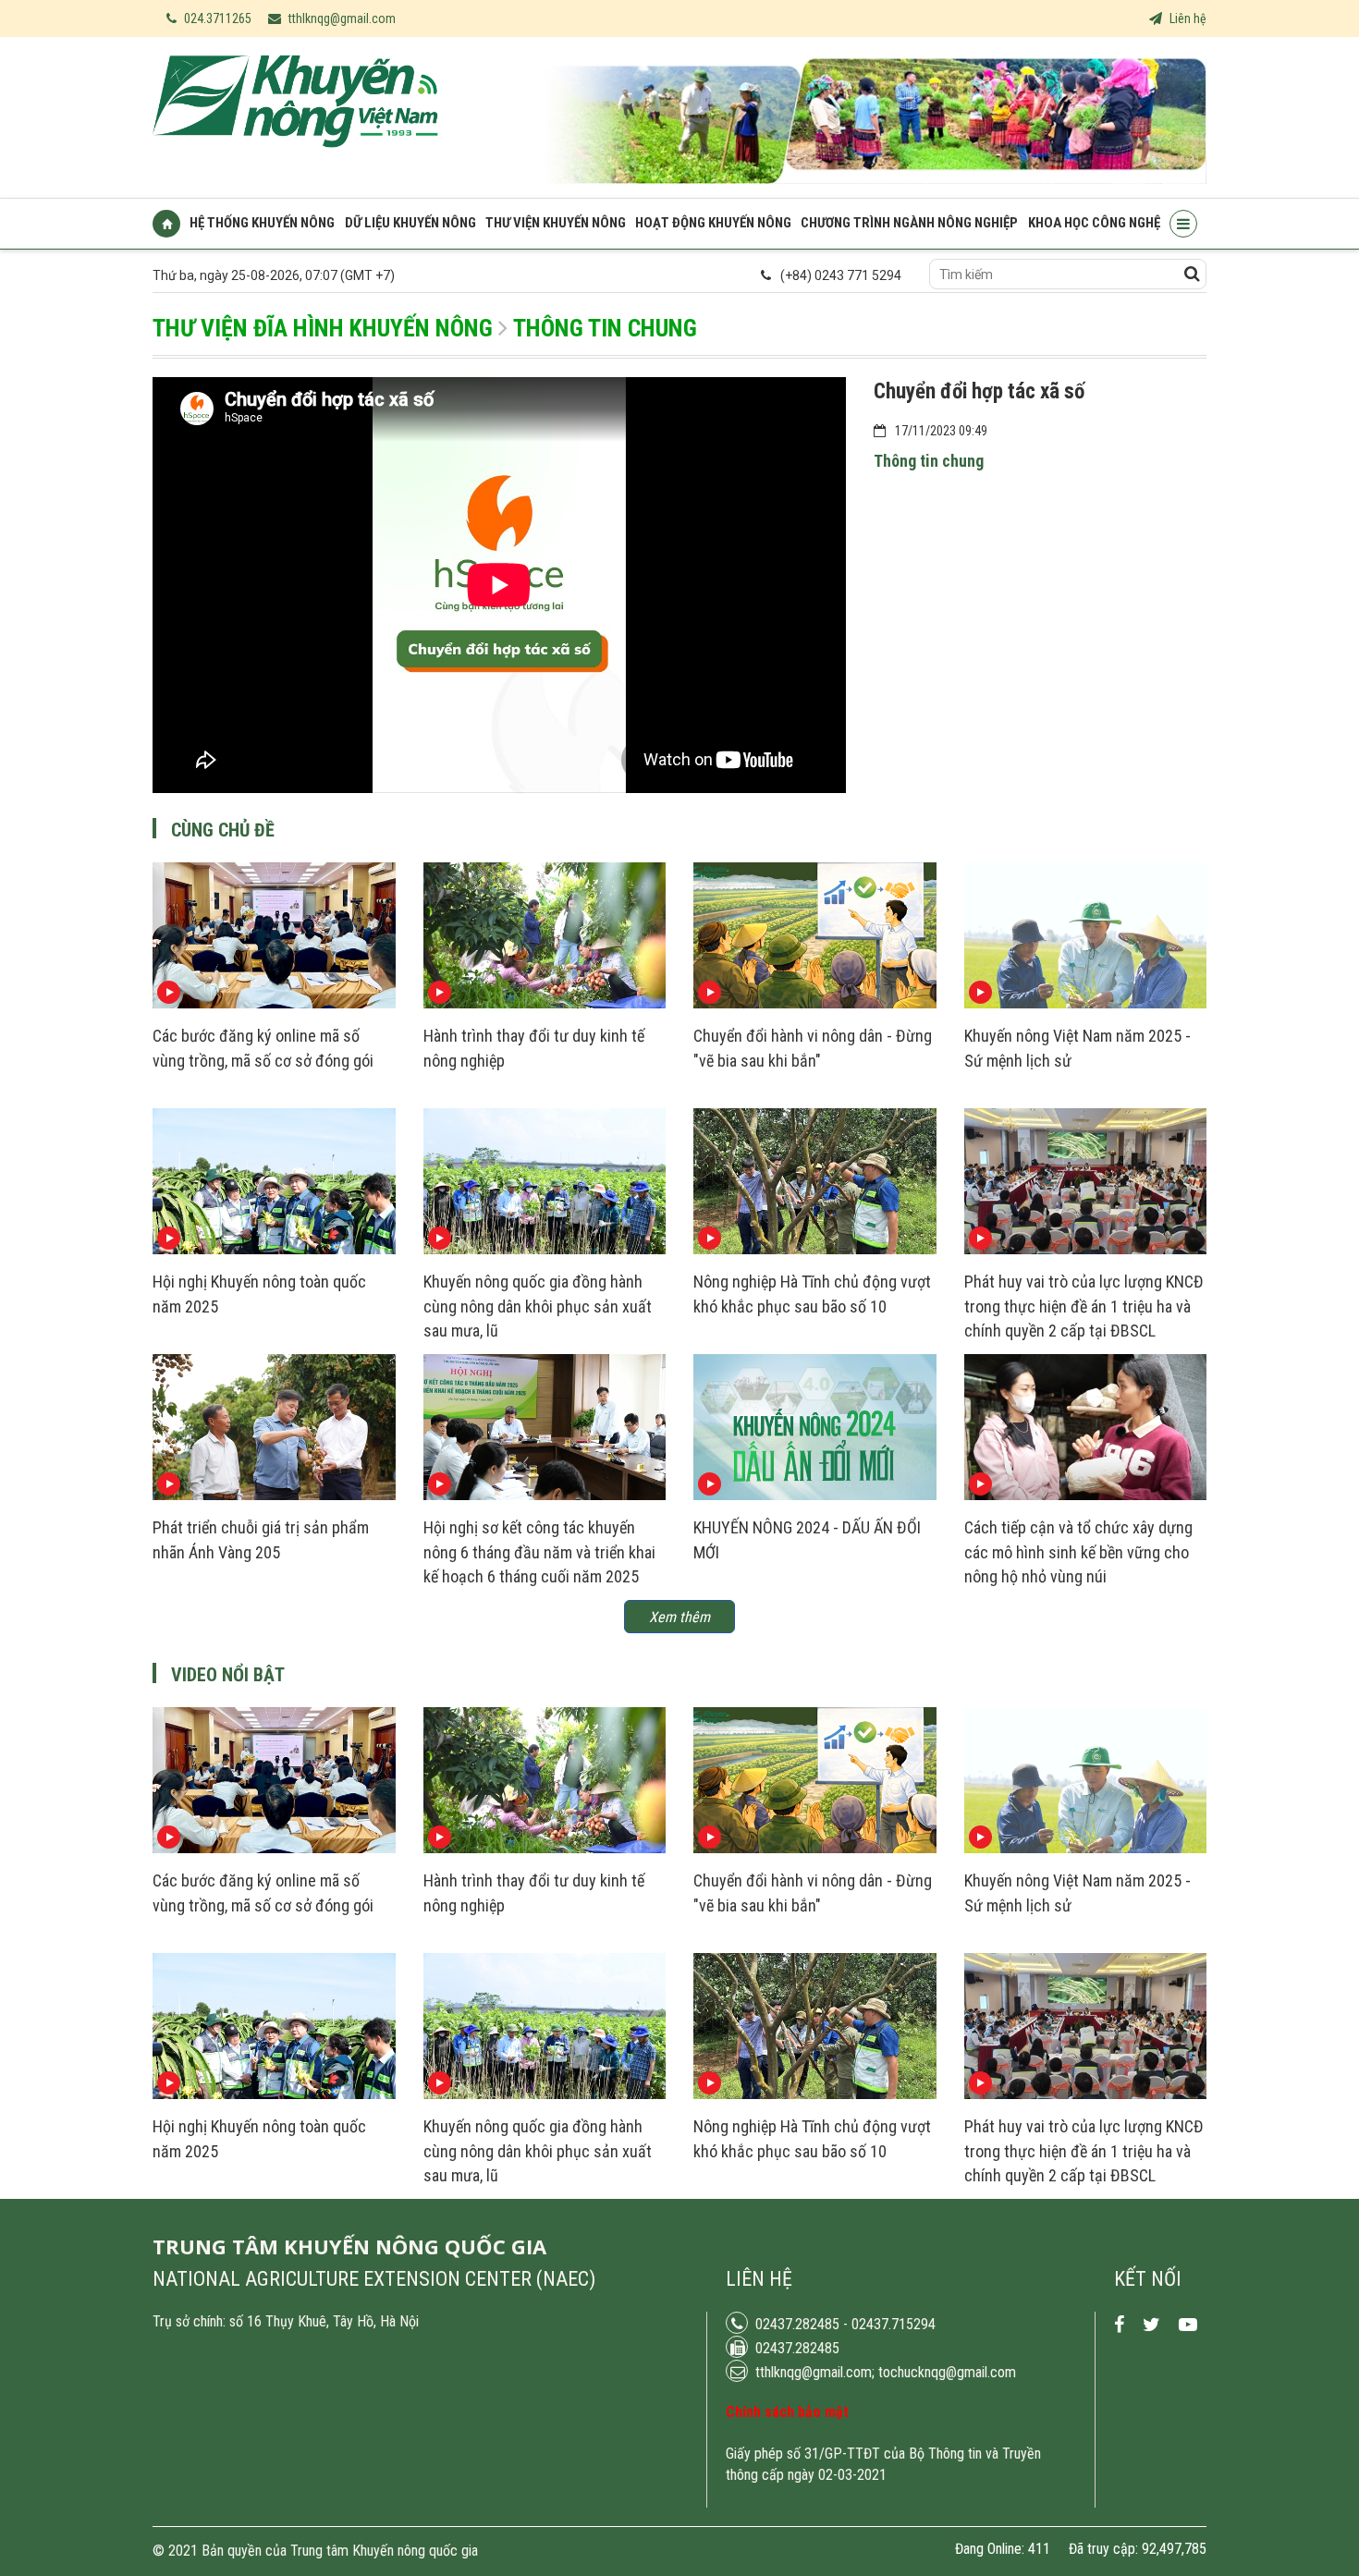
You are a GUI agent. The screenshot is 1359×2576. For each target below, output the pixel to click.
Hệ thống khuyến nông (262, 224)
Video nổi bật (228, 1675)
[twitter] (1151, 2325)
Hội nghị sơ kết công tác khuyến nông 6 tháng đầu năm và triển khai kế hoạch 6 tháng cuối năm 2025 (539, 1552)
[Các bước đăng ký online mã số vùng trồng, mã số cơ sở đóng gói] (274, 1004)
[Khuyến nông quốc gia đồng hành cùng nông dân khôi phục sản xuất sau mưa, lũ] (545, 1250)
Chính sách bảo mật (787, 2412)
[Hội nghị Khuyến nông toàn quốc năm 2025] (274, 1250)
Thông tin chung (605, 328)
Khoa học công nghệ (1094, 224)
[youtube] (1188, 2325)
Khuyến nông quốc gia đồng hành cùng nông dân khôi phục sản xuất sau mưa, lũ (538, 1306)
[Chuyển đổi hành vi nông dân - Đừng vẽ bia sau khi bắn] (815, 1004)
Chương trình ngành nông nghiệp (909, 224)
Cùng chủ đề (223, 830)
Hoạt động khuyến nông (713, 224)
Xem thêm (679, 1617)
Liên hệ (1187, 18)
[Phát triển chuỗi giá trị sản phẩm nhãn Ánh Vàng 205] (274, 1496)
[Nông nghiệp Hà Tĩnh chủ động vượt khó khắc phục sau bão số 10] (815, 1250)
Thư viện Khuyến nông (556, 224)
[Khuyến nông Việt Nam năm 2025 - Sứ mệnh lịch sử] (1086, 1004)
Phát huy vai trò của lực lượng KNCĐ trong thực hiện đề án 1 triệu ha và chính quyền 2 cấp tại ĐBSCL (1084, 1306)
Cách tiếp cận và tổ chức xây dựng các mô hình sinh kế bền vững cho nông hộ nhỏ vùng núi (1078, 1552)
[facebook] (1119, 2325)
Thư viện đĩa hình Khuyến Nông (323, 328)
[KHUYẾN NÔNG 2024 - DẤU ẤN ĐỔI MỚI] (815, 1496)
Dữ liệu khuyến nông (410, 224)
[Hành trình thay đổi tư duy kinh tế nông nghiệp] (545, 1004)
